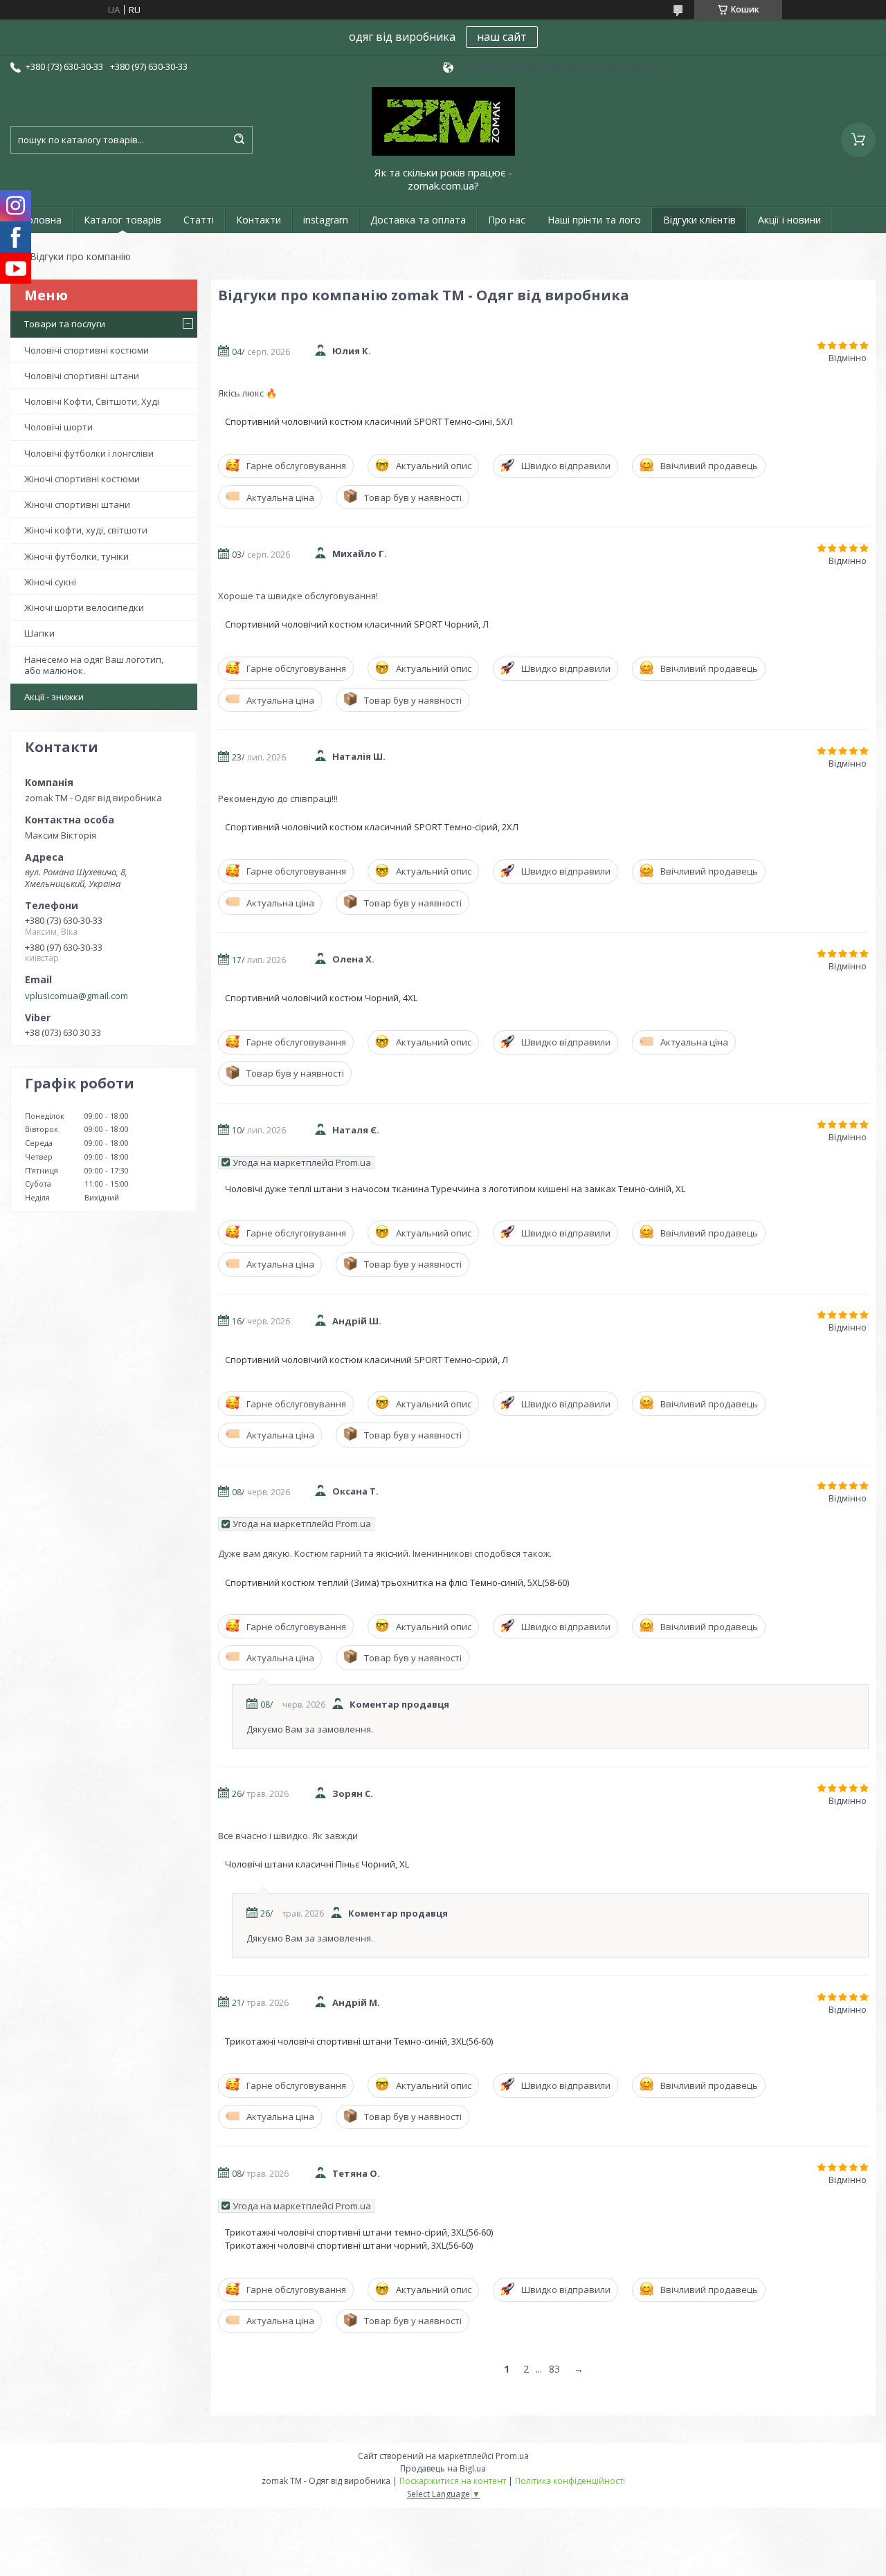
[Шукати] (239, 140)
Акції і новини (789, 220)
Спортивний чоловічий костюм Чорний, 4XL (321, 998)
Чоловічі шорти (58, 427)
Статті (199, 220)
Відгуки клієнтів (699, 220)
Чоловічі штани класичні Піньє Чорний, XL (317, 1864)
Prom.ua (512, 2456)
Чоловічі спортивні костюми (87, 350)
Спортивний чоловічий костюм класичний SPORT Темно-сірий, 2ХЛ (372, 827)
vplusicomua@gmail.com (76, 996)
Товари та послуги (65, 324)
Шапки (39, 633)
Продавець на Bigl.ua (443, 2468)
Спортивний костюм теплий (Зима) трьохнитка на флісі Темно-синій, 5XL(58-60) (397, 1582)
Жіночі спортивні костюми (82, 479)
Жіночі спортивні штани (77, 504)
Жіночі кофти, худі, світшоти (86, 530)
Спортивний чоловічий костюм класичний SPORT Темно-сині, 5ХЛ (369, 421)
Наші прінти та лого (594, 220)
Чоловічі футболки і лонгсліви (89, 453)
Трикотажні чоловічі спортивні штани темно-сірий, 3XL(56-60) (359, 2232)
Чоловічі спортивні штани (82, 376)
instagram (326, 220)
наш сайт (502, 37)
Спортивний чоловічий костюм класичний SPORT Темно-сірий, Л (367, 1360)
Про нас (507, 220)
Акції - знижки (54, 697)
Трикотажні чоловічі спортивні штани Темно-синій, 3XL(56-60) (359, 2041)
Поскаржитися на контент (453, 2481)
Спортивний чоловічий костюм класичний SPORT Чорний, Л (357, 624)
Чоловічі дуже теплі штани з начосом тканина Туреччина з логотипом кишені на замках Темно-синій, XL (455, 1189)
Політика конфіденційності (570, 2481)
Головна (42, 220)
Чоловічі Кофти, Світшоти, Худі (92, 401)
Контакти (259, 220)
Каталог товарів (123, 220)
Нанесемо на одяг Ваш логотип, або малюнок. (94, 665)
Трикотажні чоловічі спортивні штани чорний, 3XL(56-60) (349, 2245)
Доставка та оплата (418, 220)
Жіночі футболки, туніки (76, 556)
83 (554, 2369)
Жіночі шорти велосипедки (84, 608)
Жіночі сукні (50, 582)
